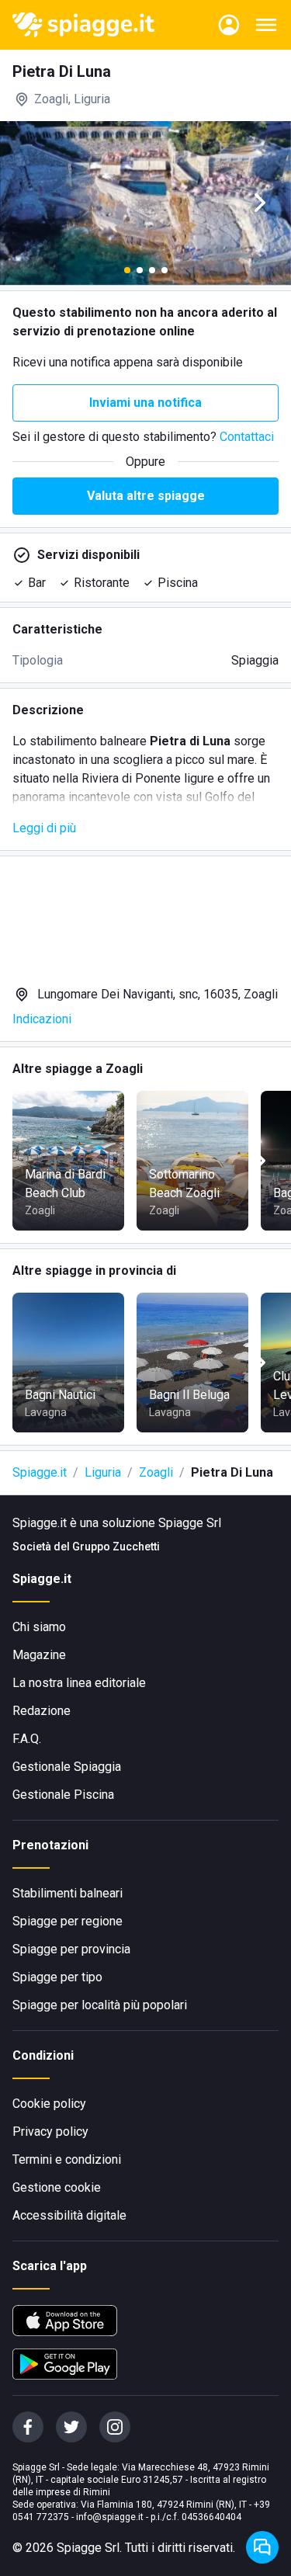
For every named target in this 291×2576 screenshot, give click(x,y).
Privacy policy (50, 2132)
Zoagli (156, 1472)
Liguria (103, 1472)
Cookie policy (49, 2104)
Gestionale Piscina (63, 1795)
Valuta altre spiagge (146, 496)
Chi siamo (39, 1627)
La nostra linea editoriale (79, 1683)
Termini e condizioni (67, 2159)
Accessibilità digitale (69, 2215)
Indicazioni (42, 1019)
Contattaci (247, 437)
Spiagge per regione (68, 1921)
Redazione (42, 1711)
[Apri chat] (262, 2547)
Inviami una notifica (145, 403)
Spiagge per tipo (57, 1977)
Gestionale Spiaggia (67, 1767)
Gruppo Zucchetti (116, 1547)
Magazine (39, 1655)
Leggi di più (44, 828)
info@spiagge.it (110, 2517)
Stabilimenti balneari (68, 1893)
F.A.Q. (27, 1739)
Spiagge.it (40, 1472)
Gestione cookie (57, 2187)
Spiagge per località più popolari (100, 2005)
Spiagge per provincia (71, 1949)
